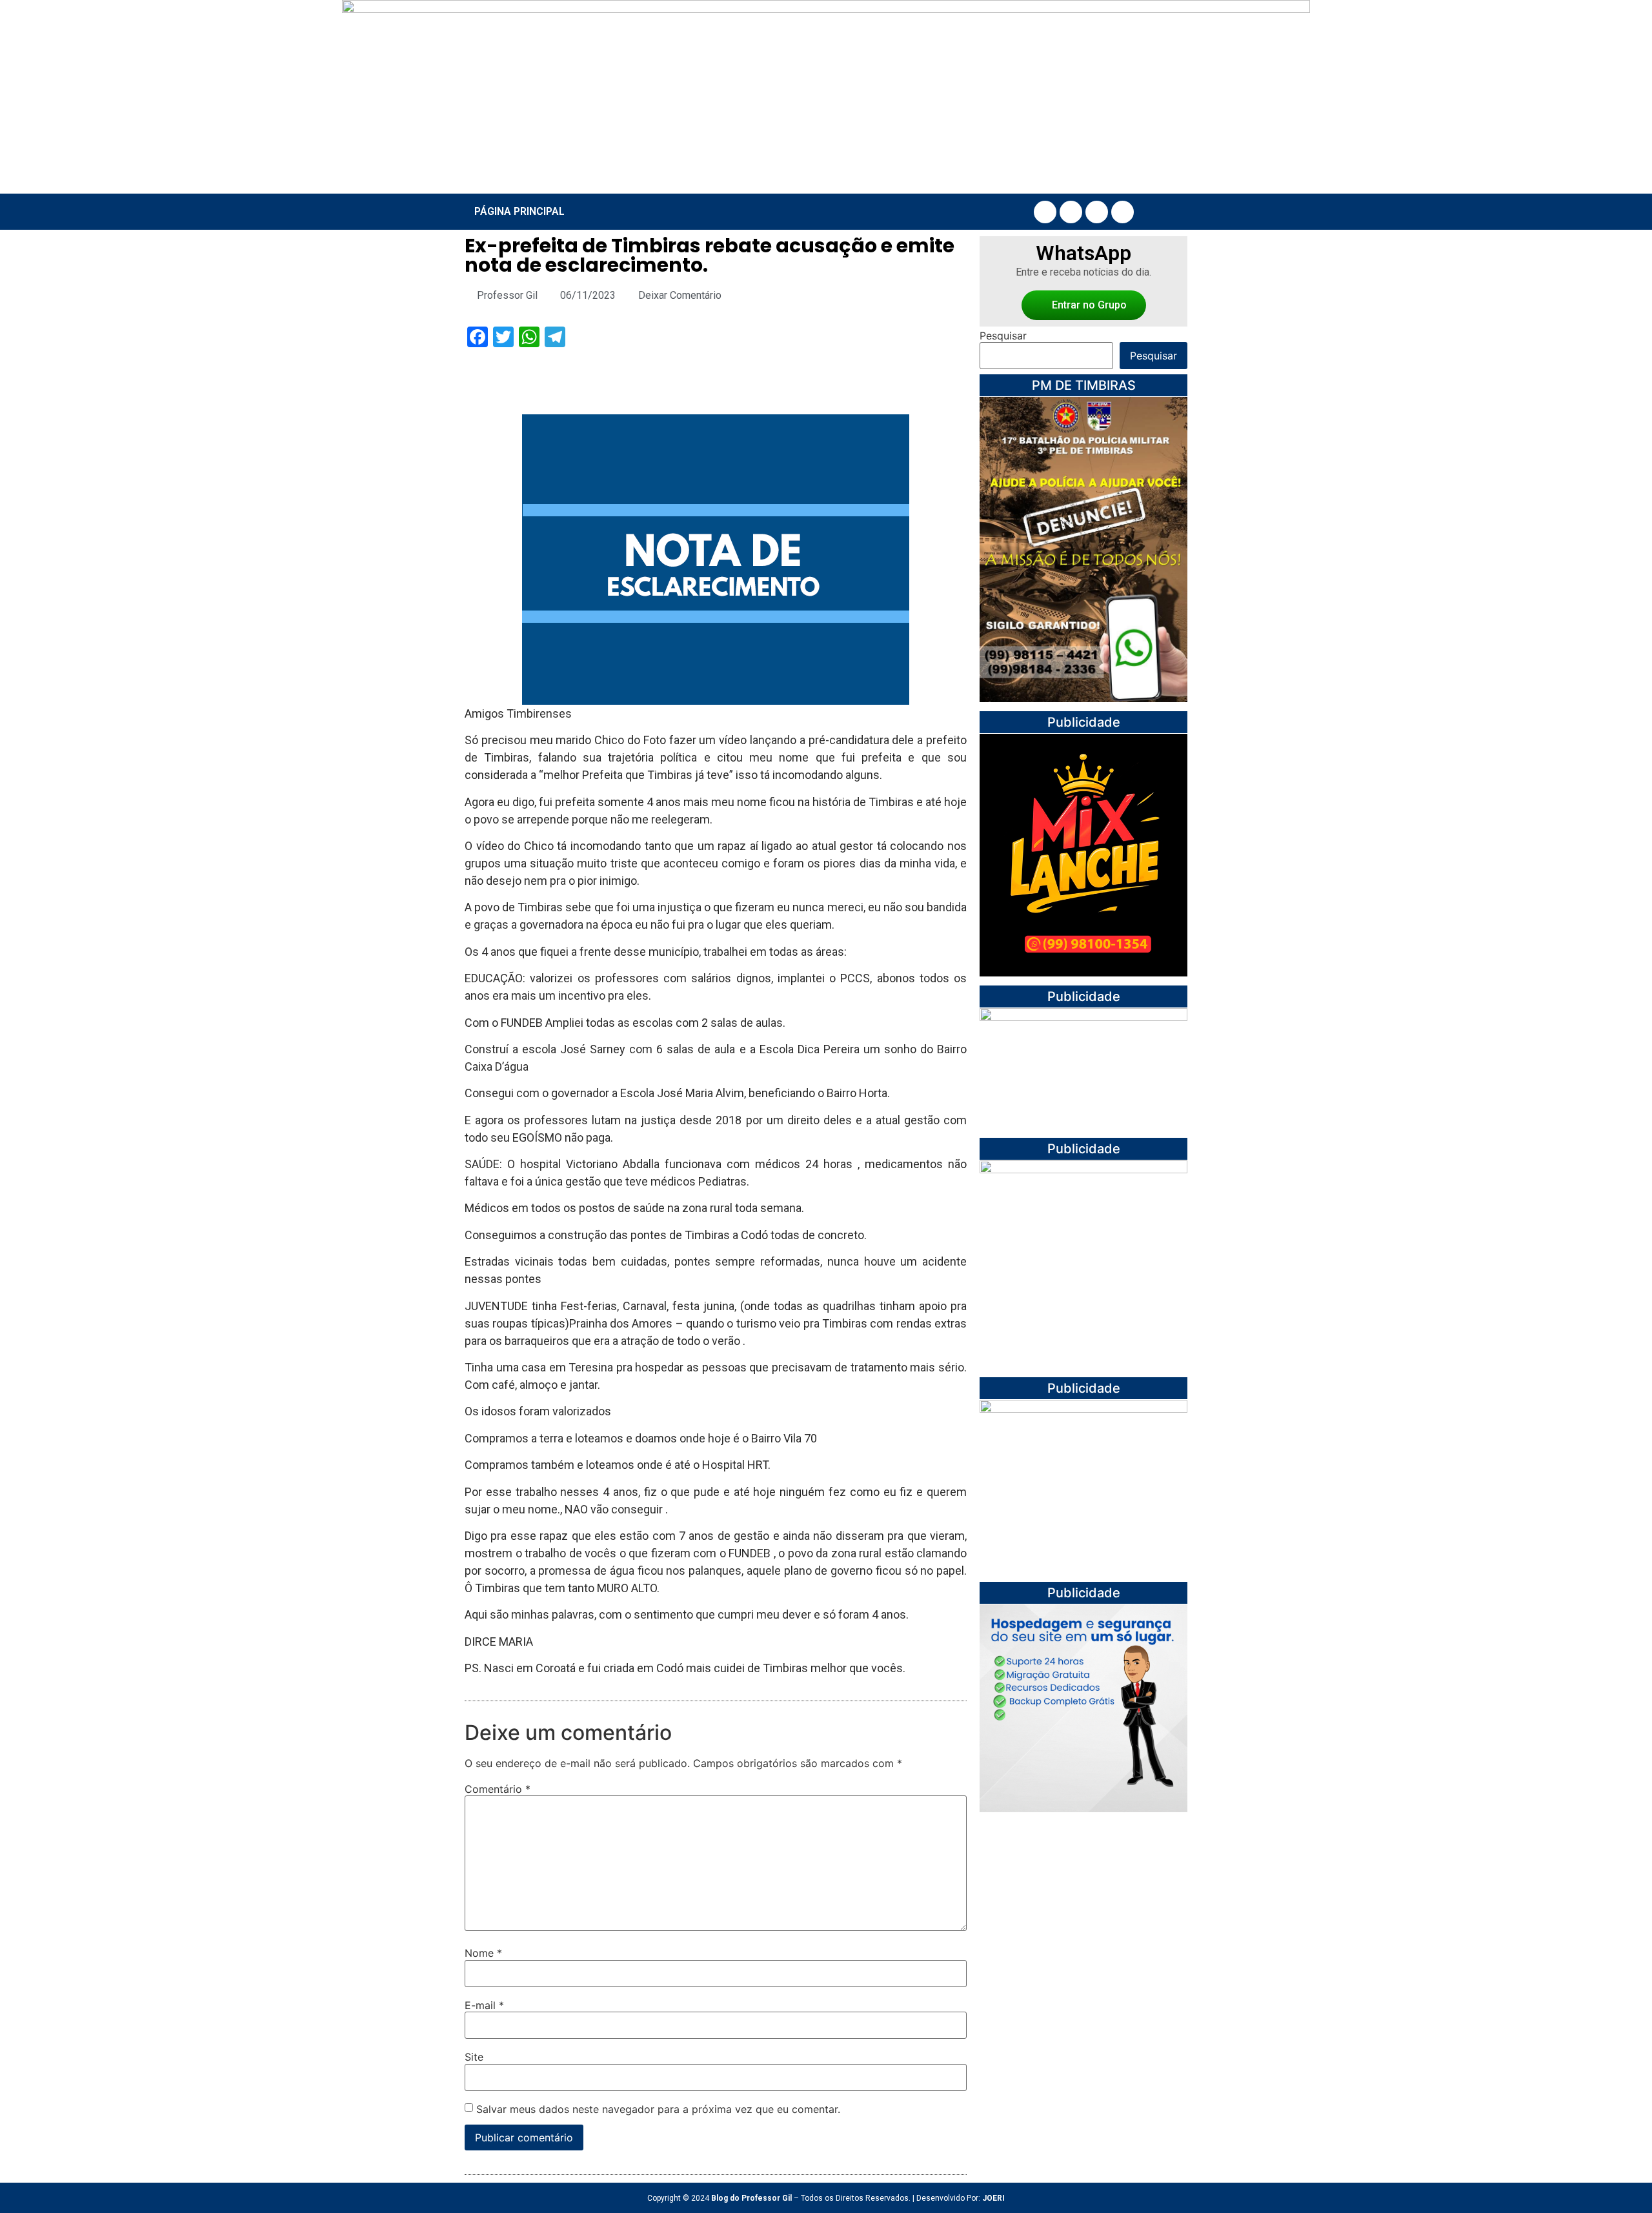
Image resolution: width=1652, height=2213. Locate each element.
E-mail (484, 2005)
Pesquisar (1003, 336)
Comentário (498, 1789)
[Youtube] (1097, 212)
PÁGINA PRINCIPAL (519, 211)
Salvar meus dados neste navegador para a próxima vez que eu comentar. (658, 2109)
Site (474, 2057)
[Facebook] (1045, 212)
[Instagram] (1071, 212)
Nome (483, 1953)
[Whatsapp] (1123, 212)
